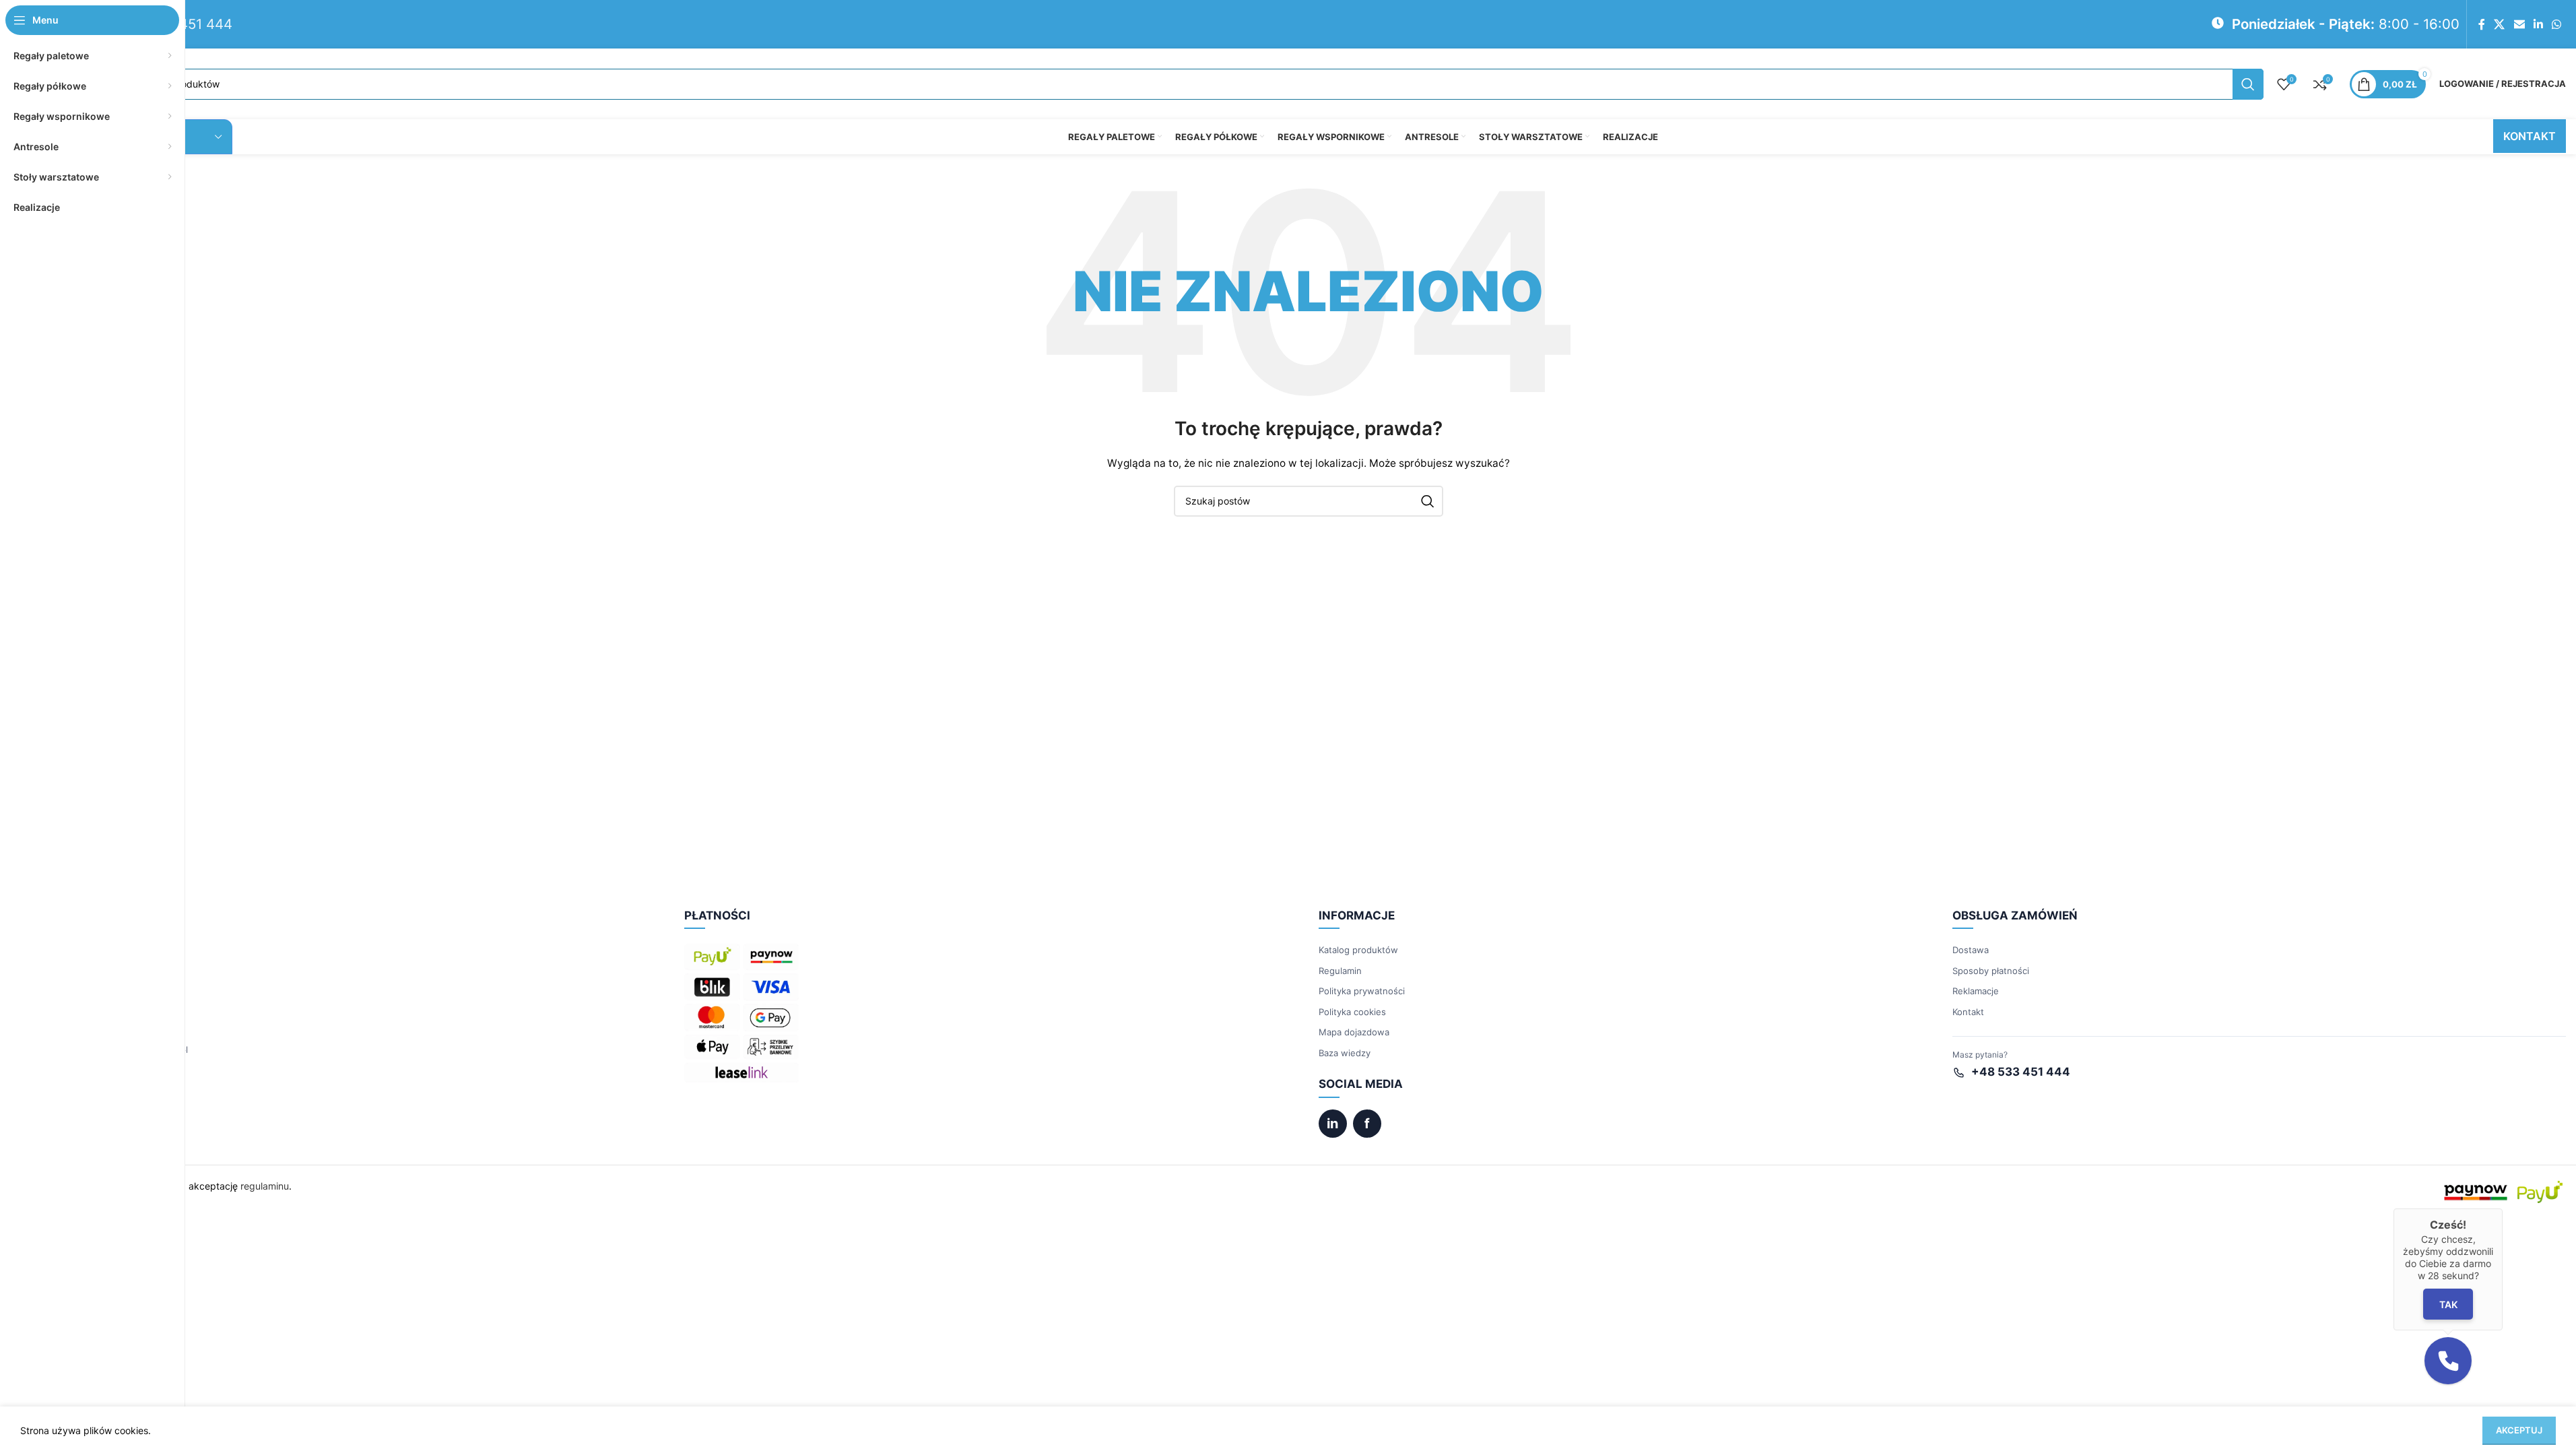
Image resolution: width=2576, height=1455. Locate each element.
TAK (2448, 1304)
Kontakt (1968, 1012)
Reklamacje (1976, 991)
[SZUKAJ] (2248, 84)
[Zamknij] (2503, 1208)
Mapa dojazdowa (1354, 1032)
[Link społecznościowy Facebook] (2482, 24)
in (1332, 1124)
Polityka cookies (1352, 1012)
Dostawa (1971, 950)
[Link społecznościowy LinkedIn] (2538, 24)
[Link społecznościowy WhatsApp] (2557, 24)
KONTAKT (2530, 136)
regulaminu (265, 1186)
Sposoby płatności (1991, 971)
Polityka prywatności (1362, 991)
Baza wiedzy (1345, 1053)
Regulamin (1340, 971)
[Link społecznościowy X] (2500, 24)
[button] (2448, 1361)
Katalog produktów (1358, 950)
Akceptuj (2519, 1430)
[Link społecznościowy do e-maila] (2519, 24)
